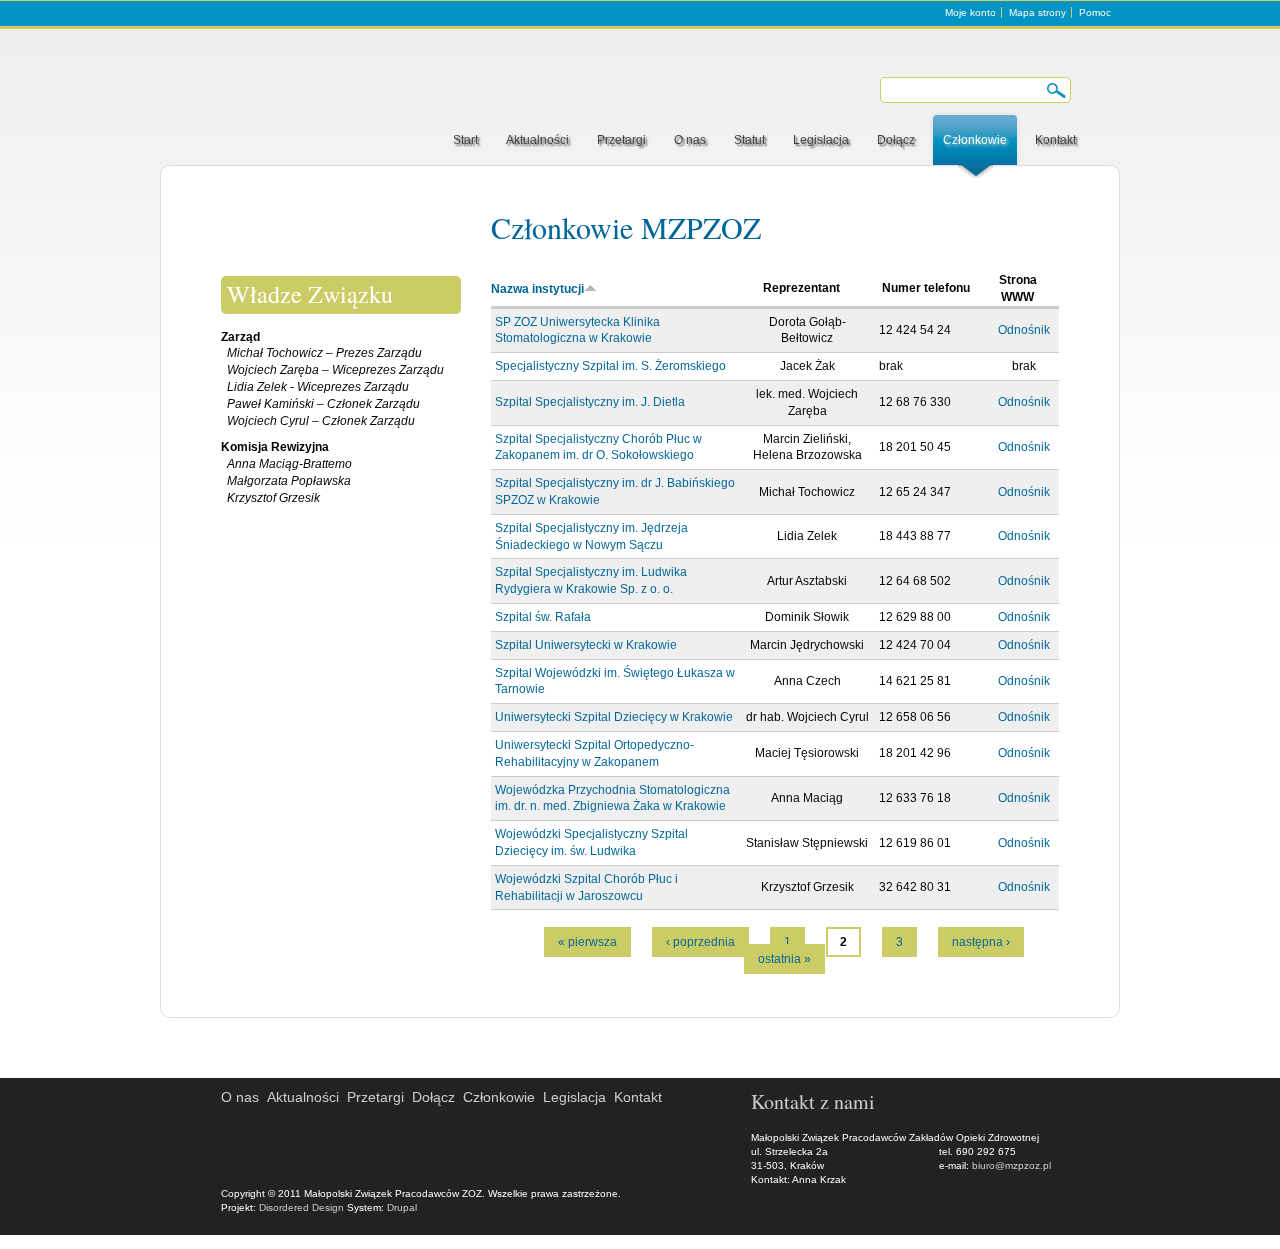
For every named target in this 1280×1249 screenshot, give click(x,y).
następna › (981, 942)
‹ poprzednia (700, 942)
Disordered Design (301, 1207)
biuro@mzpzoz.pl (1011, 1165)
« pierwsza (587, 942)
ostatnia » (784, 959)
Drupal (402, 1207)
